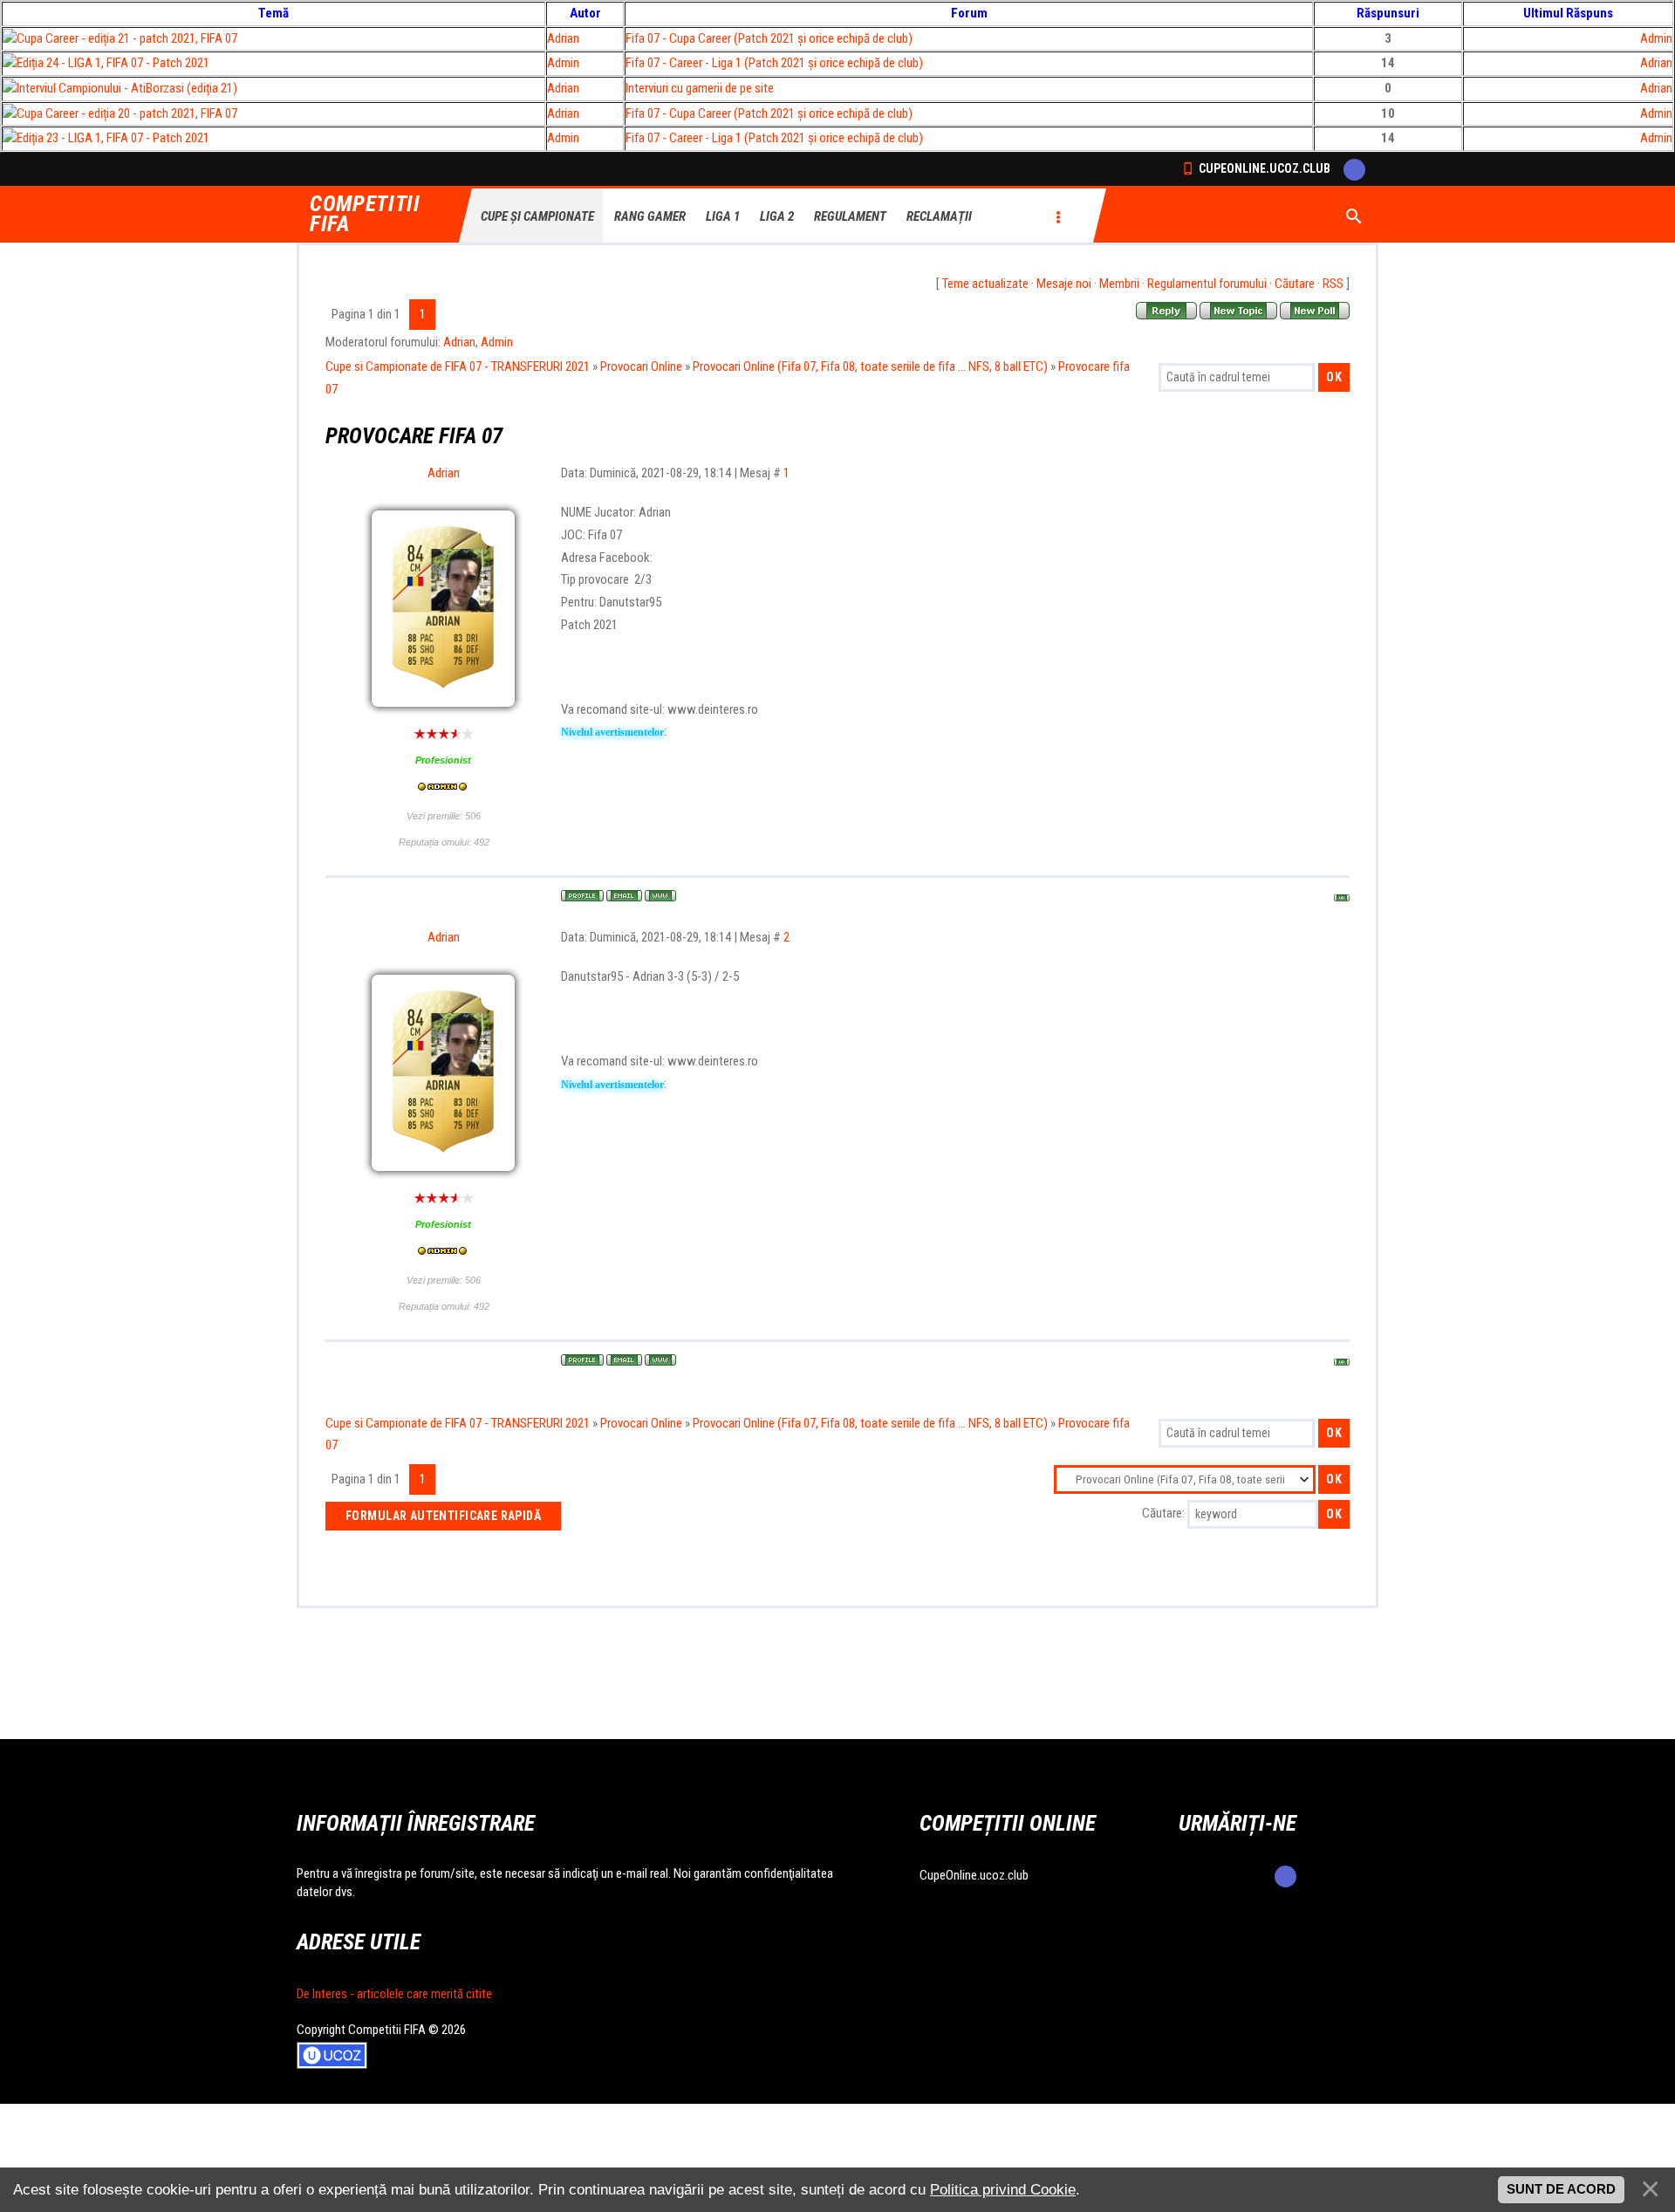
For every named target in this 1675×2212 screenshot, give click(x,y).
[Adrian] (443, 565)
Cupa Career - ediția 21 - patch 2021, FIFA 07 (127, 38)
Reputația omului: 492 (444, 842)
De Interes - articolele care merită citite (394, 1994)
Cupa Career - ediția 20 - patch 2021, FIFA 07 (127, 113)
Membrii (1119, 284)
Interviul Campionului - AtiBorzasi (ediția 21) (127, 88)
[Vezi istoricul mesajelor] (443, 788)
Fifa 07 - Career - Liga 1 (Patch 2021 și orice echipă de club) (774, 63)
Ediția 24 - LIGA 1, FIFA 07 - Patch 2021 (113, 63)
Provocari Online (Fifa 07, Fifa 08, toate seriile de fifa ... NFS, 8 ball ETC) (870, 366)
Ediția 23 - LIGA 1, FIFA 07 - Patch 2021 (113, 138)
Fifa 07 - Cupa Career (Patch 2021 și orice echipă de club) (769, 38)
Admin (1656, 38)
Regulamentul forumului (1207, 284)
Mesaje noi (1064, 284)
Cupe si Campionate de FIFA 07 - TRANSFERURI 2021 (458, 366)
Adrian (563, 38)
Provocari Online (641, 366)
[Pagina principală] (660, 896)
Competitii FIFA (365, 215)
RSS (1333, 284)
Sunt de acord (1561, 2189)
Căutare (1295, 284)
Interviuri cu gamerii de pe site (700, 88)
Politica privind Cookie (1003, 2189)
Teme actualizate (985, 284)
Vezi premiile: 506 (444, 816)
